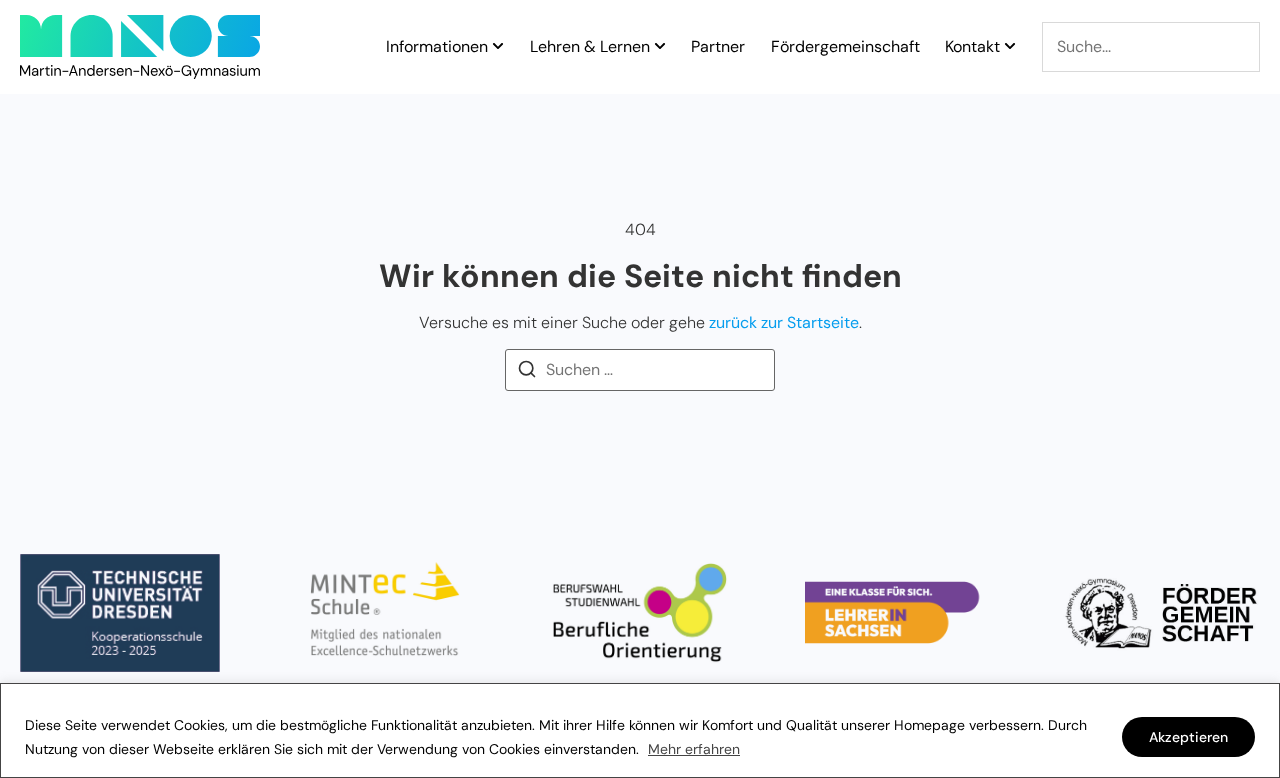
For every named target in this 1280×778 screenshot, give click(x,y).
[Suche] (1151, 47)
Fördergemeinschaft (845, 47)
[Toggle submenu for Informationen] (496, 47)
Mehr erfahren (694, 749)
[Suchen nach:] (640, 370)
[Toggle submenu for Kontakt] (1008, 47)
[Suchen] (527, 372)
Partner (718, 47)
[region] (640, 730)
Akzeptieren (1188, 737)
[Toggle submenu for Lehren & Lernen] (658, 47)
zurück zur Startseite (784, 322)
